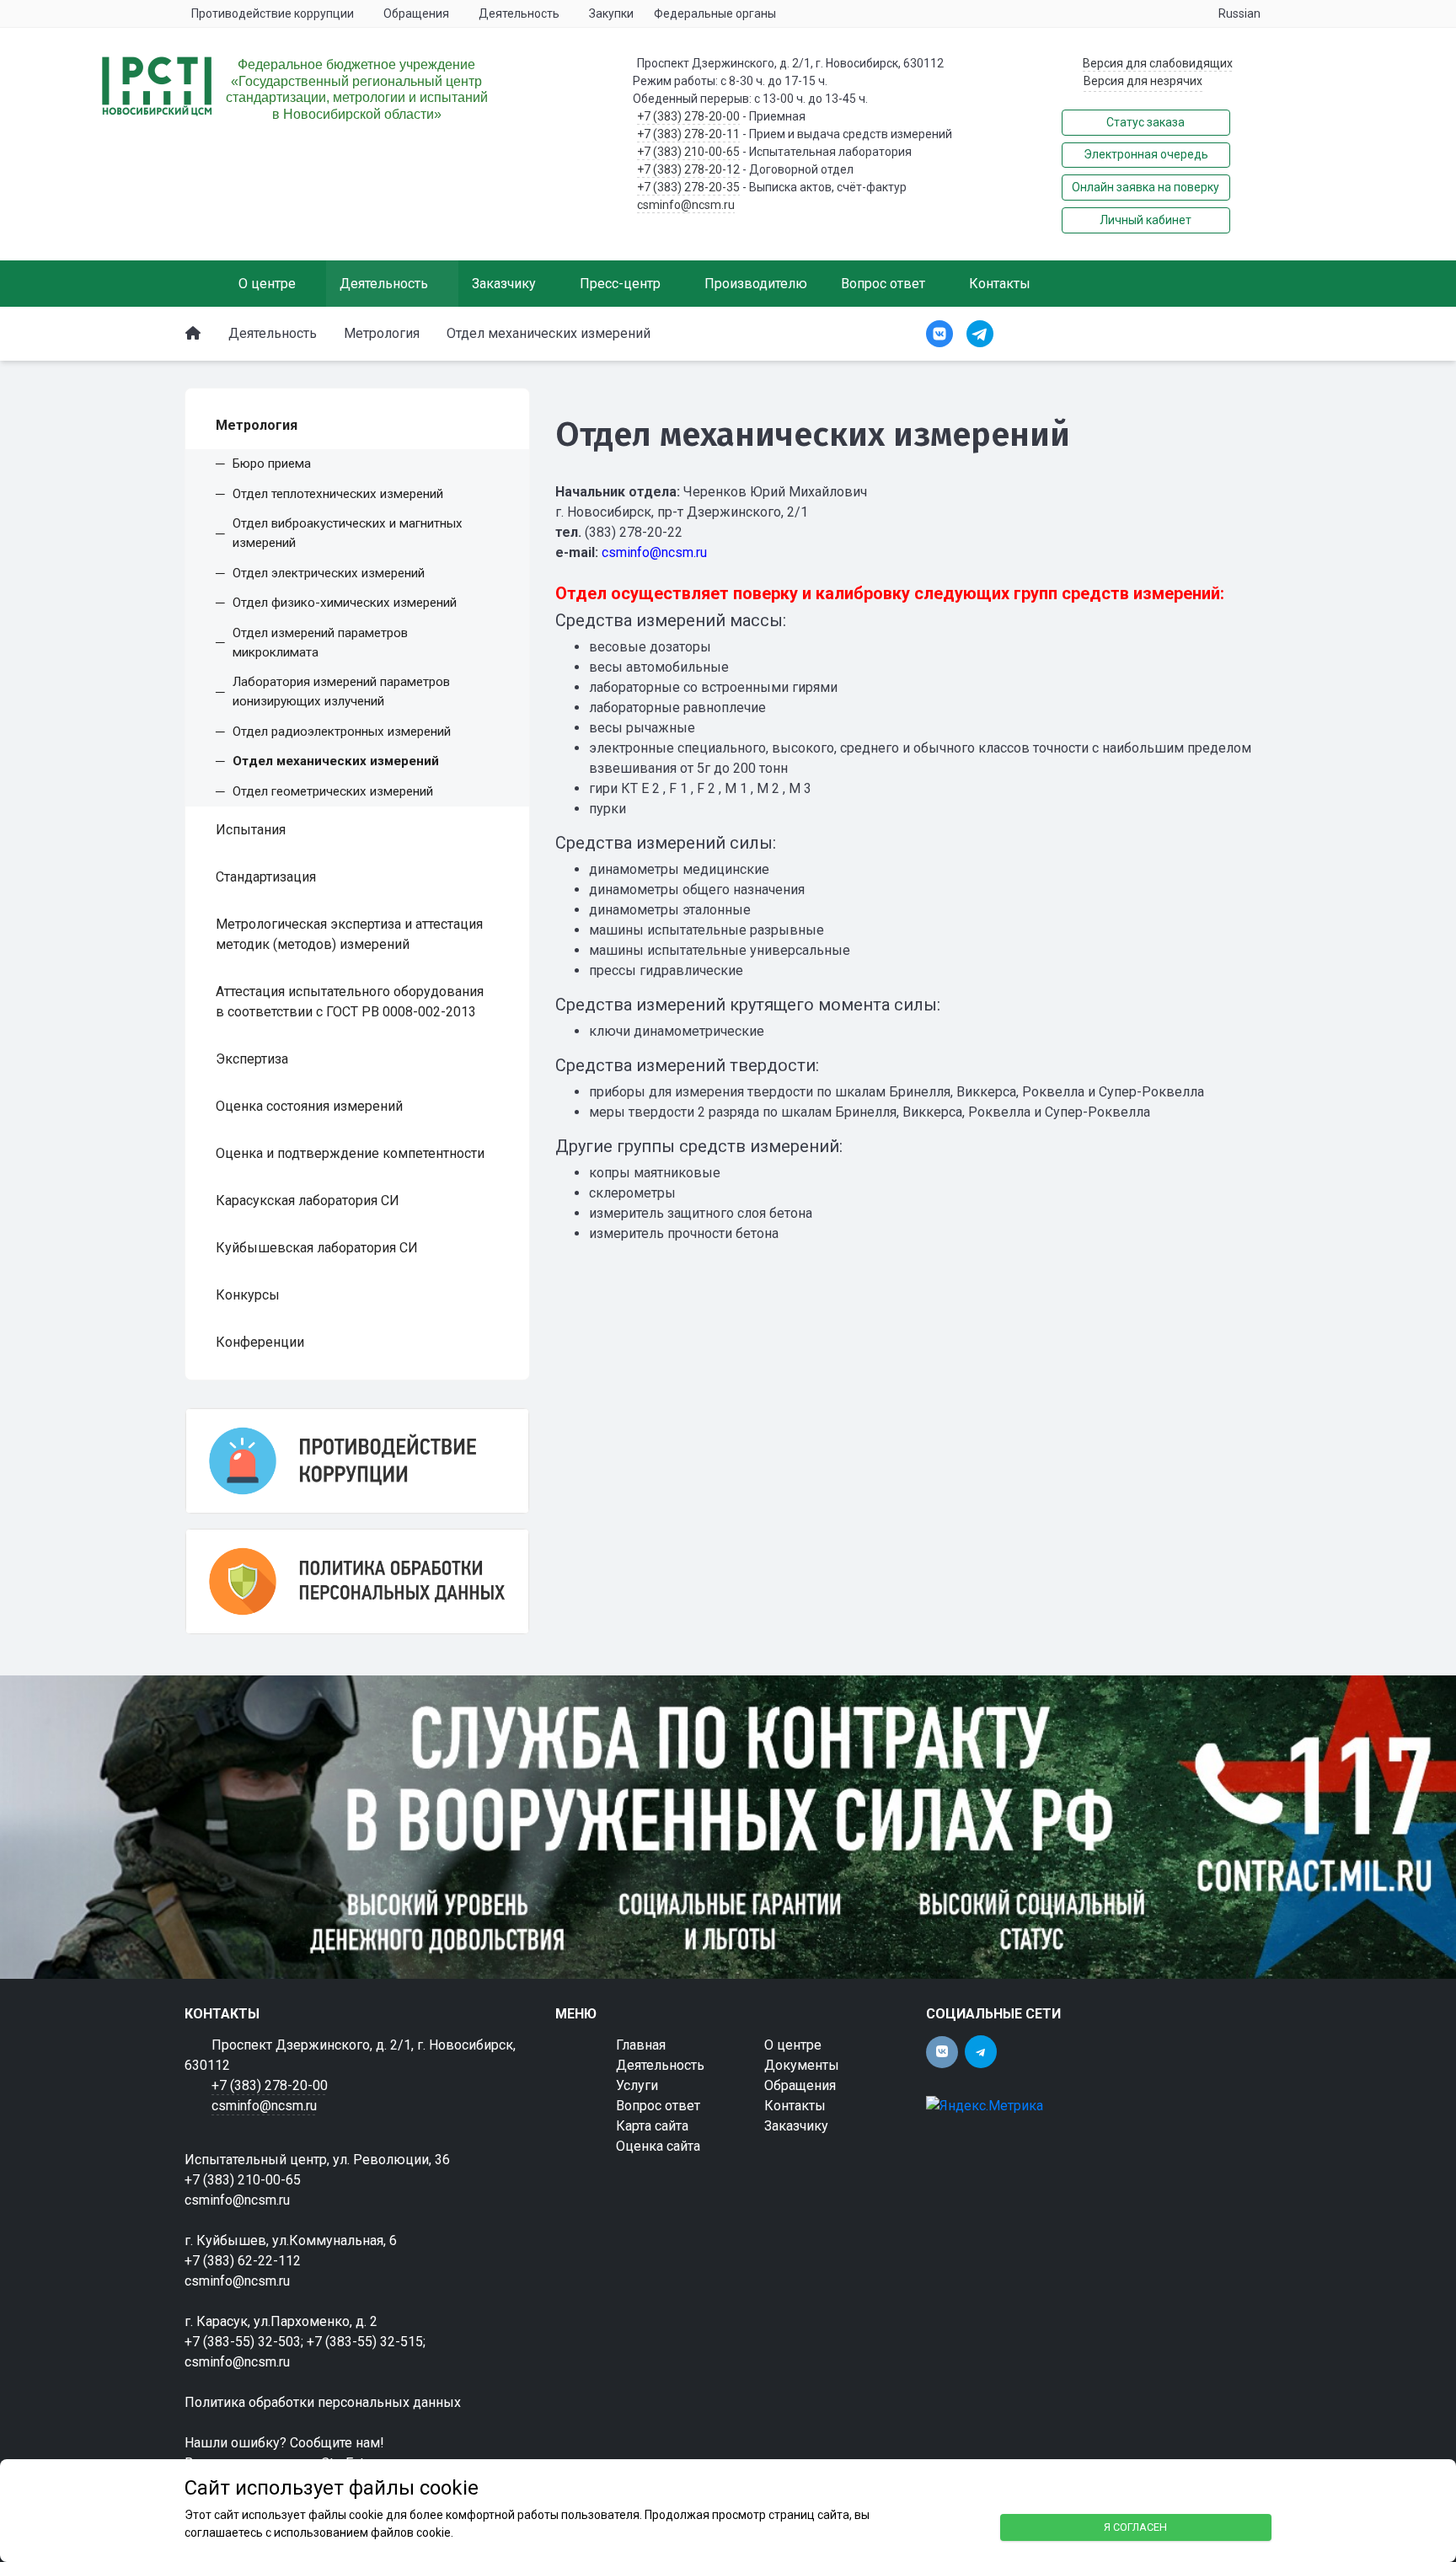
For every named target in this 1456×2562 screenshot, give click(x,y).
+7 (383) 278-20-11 (688, 134)
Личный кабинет (1146, 220)
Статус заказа (1146, 122)
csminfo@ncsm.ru (686, 205)
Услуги (637, 2085)
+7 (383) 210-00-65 (688, 152)
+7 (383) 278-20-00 (688, 116)
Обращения (800, 2085)
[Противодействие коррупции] (357, 1461)
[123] (728, 1827)
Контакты (795, 2106)
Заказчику (796, 2126)
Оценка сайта (658, 2146)
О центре (793, 2045)
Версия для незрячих (1143, 81)
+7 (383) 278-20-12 (688, 169)
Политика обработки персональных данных (323, 2402)
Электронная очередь (1146, 154)
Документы (802, 2065)
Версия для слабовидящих (1158, 63)
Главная (641, 2045)
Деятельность (660, 2065)
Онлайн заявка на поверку (1146, 187)
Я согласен (1135, 2527)
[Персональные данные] (357, 1581)
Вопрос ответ (658, 2106)
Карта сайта (652, 2126)
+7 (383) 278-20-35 (688, 187)
